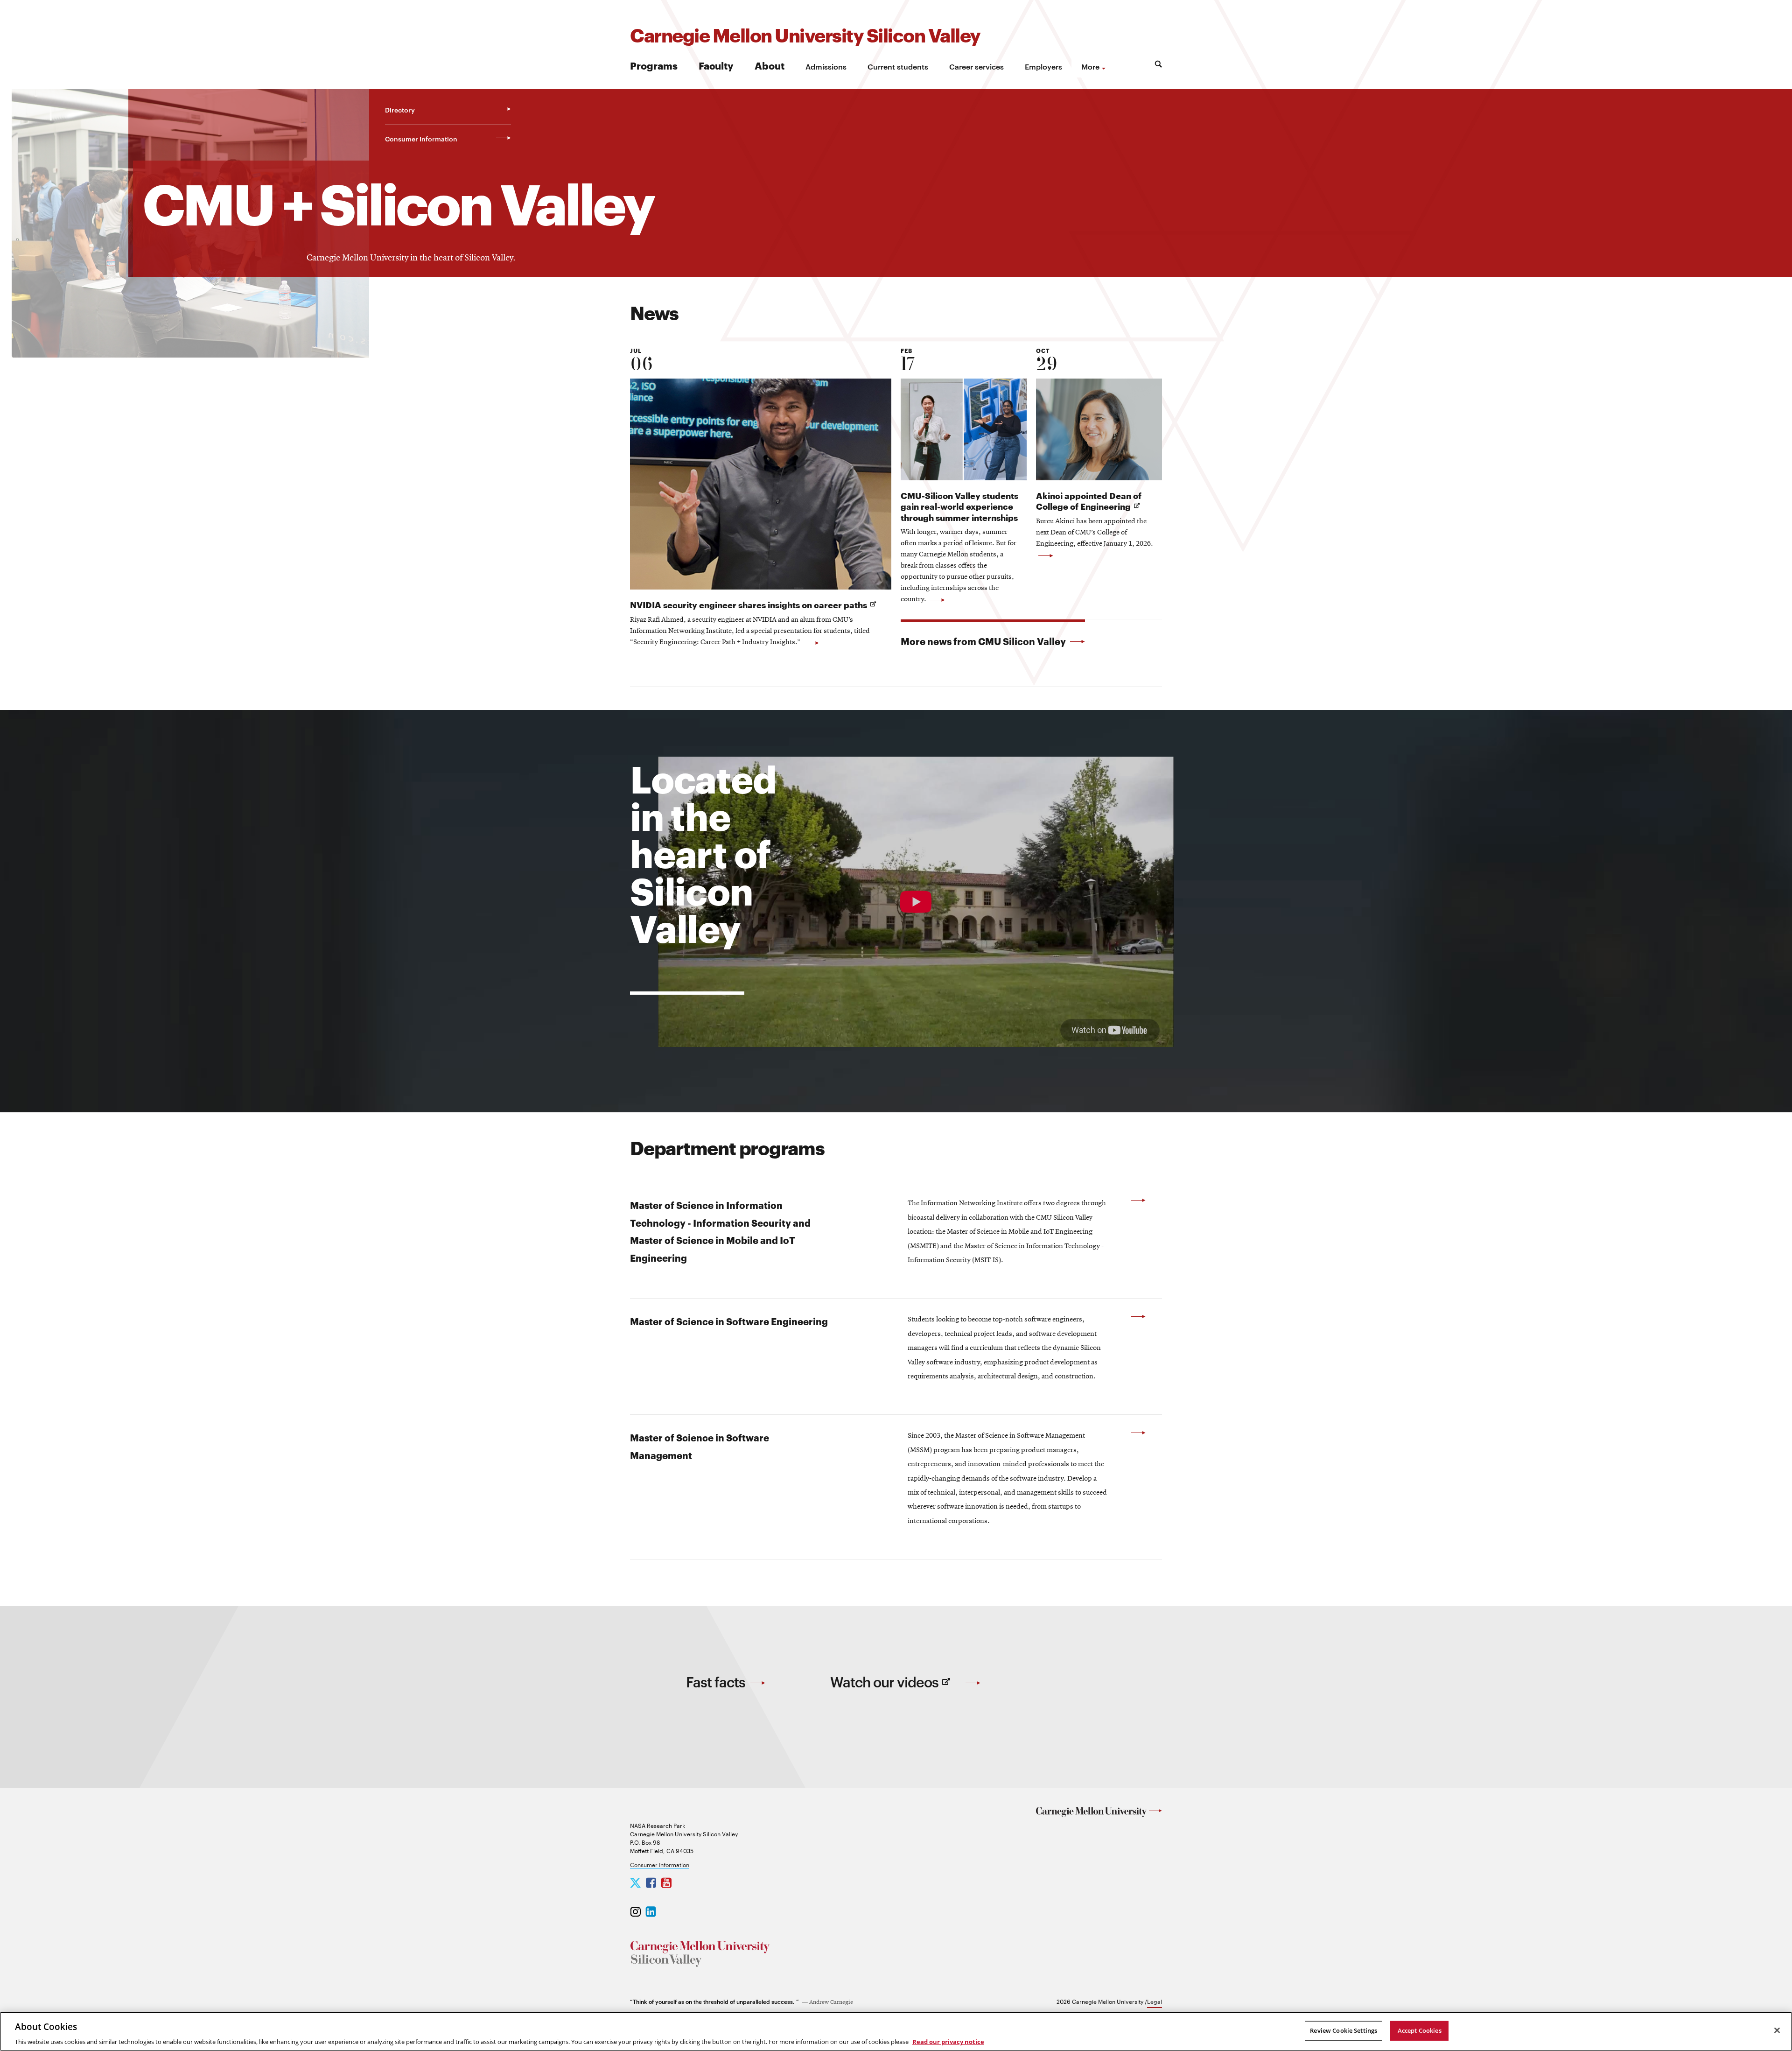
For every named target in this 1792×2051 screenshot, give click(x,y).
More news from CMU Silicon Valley (984, 641)
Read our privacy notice (948, 2041)
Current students (898, 66)
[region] (896, 2031)
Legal (1155, 2001)
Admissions (826, 66)
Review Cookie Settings (1344, 2030)
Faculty (716, 65)
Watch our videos (906, 1690)
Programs (654, 65)
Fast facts (717, 1682)
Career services (976, 66)
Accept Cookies (1420, 2030)
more (1090, 66)
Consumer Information (660, 1864)
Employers (1043, 66)
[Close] (1777, 2030)
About (770, 65)
